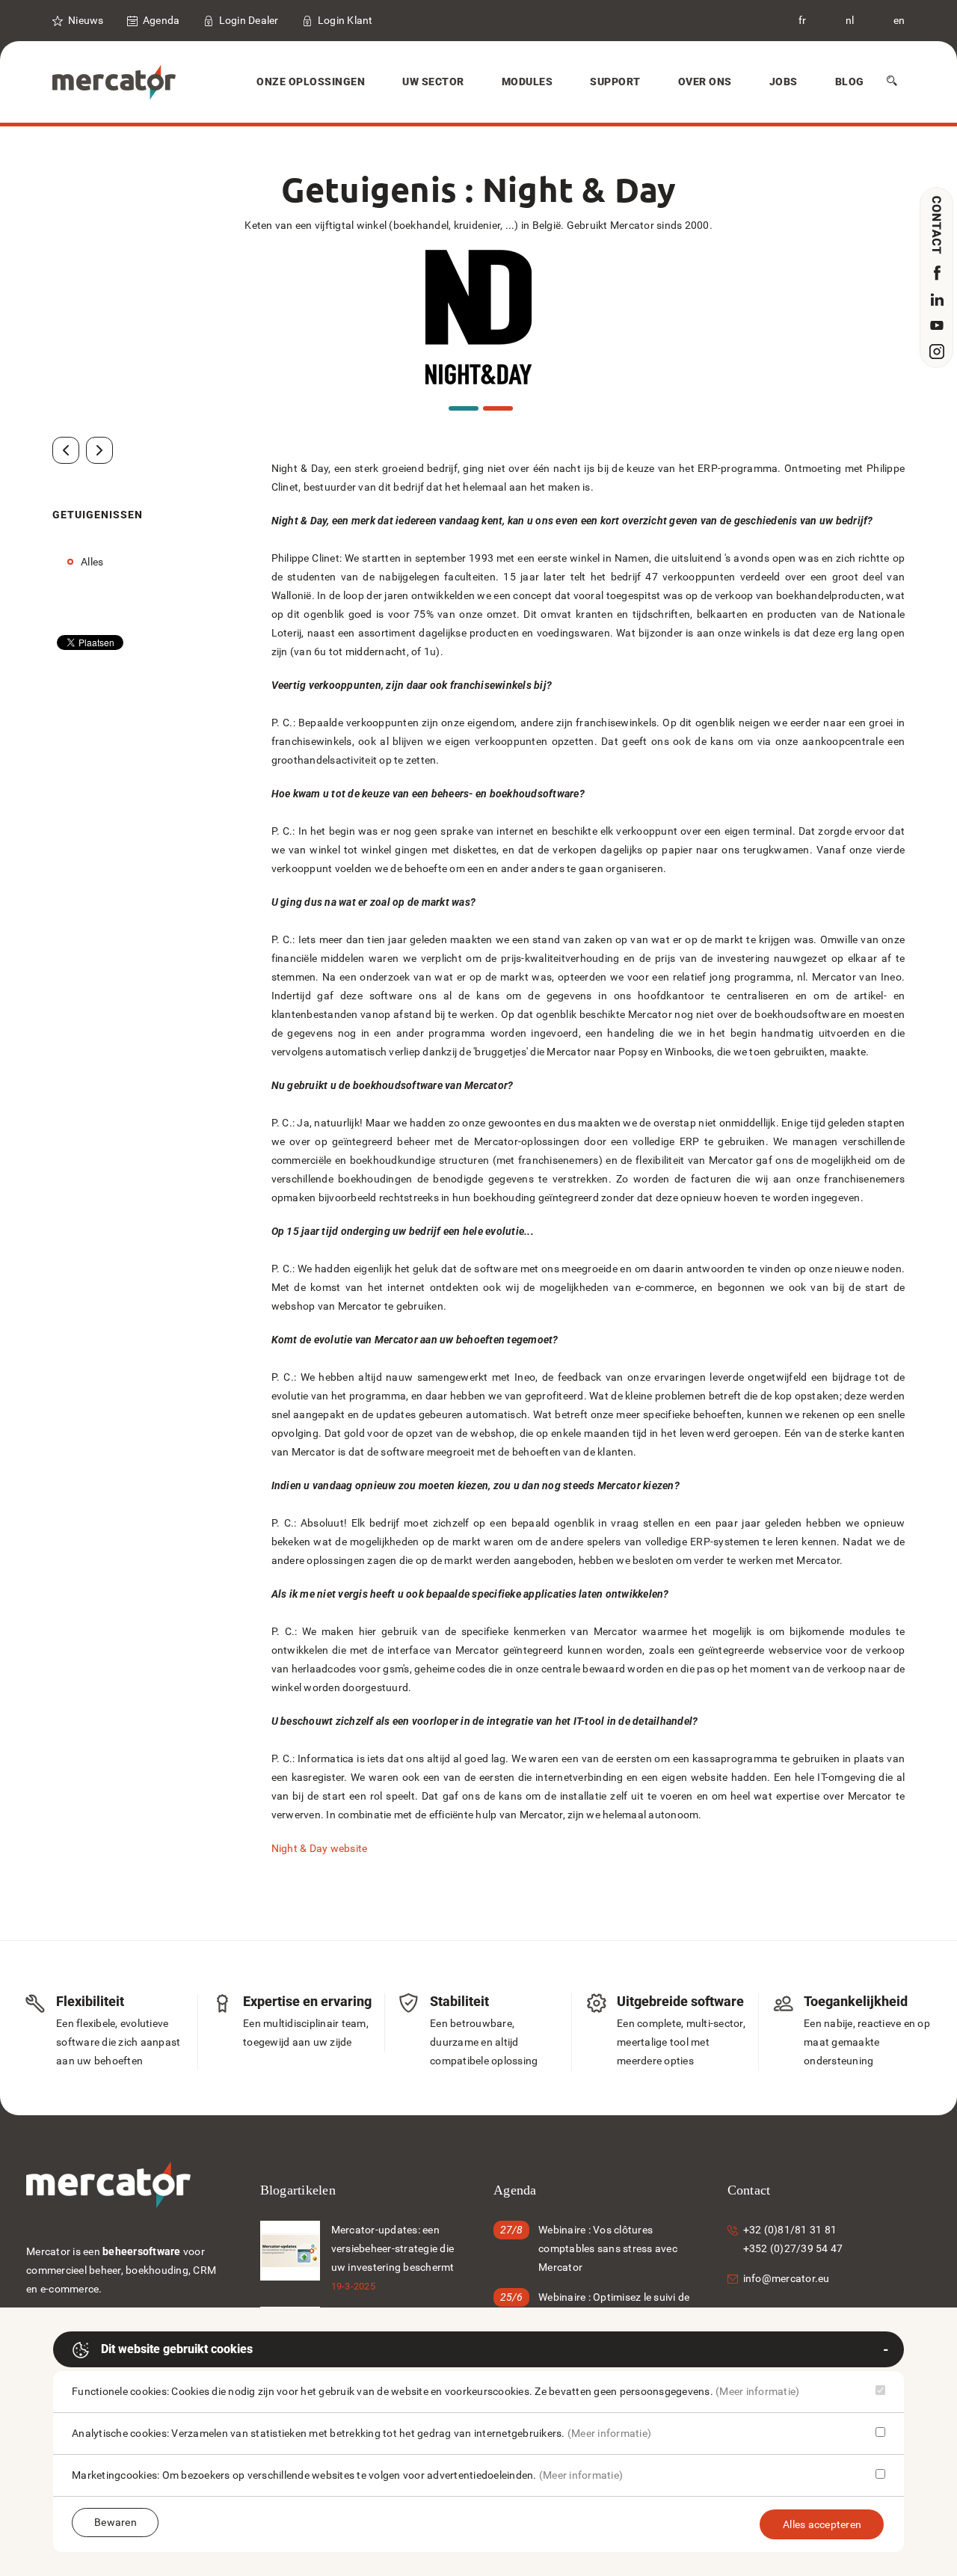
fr (803, 20)
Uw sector (433, 82)
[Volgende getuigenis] (99, 450)
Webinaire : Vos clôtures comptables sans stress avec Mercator (608, 2248)
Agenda (161, 20)
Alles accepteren (822, 2524)
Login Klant (345, 20)
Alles (92, 562)
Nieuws (86, 20)
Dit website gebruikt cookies (177, 2349)
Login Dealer (249, 20)
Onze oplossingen (311, 82)
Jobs (784, 82)
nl (850, 20)
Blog (850, 82)
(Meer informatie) (757, 2391)
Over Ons (705, 82)
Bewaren (116, 2522)
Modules (527, 82)
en (899, 20)
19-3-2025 (353, 2286)
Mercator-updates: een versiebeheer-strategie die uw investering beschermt (393, 2248)
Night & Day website (320, 1848)
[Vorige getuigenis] (66, 450)
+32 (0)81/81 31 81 (790, 2230)
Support (615, 82)
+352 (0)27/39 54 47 (793, 2248)
